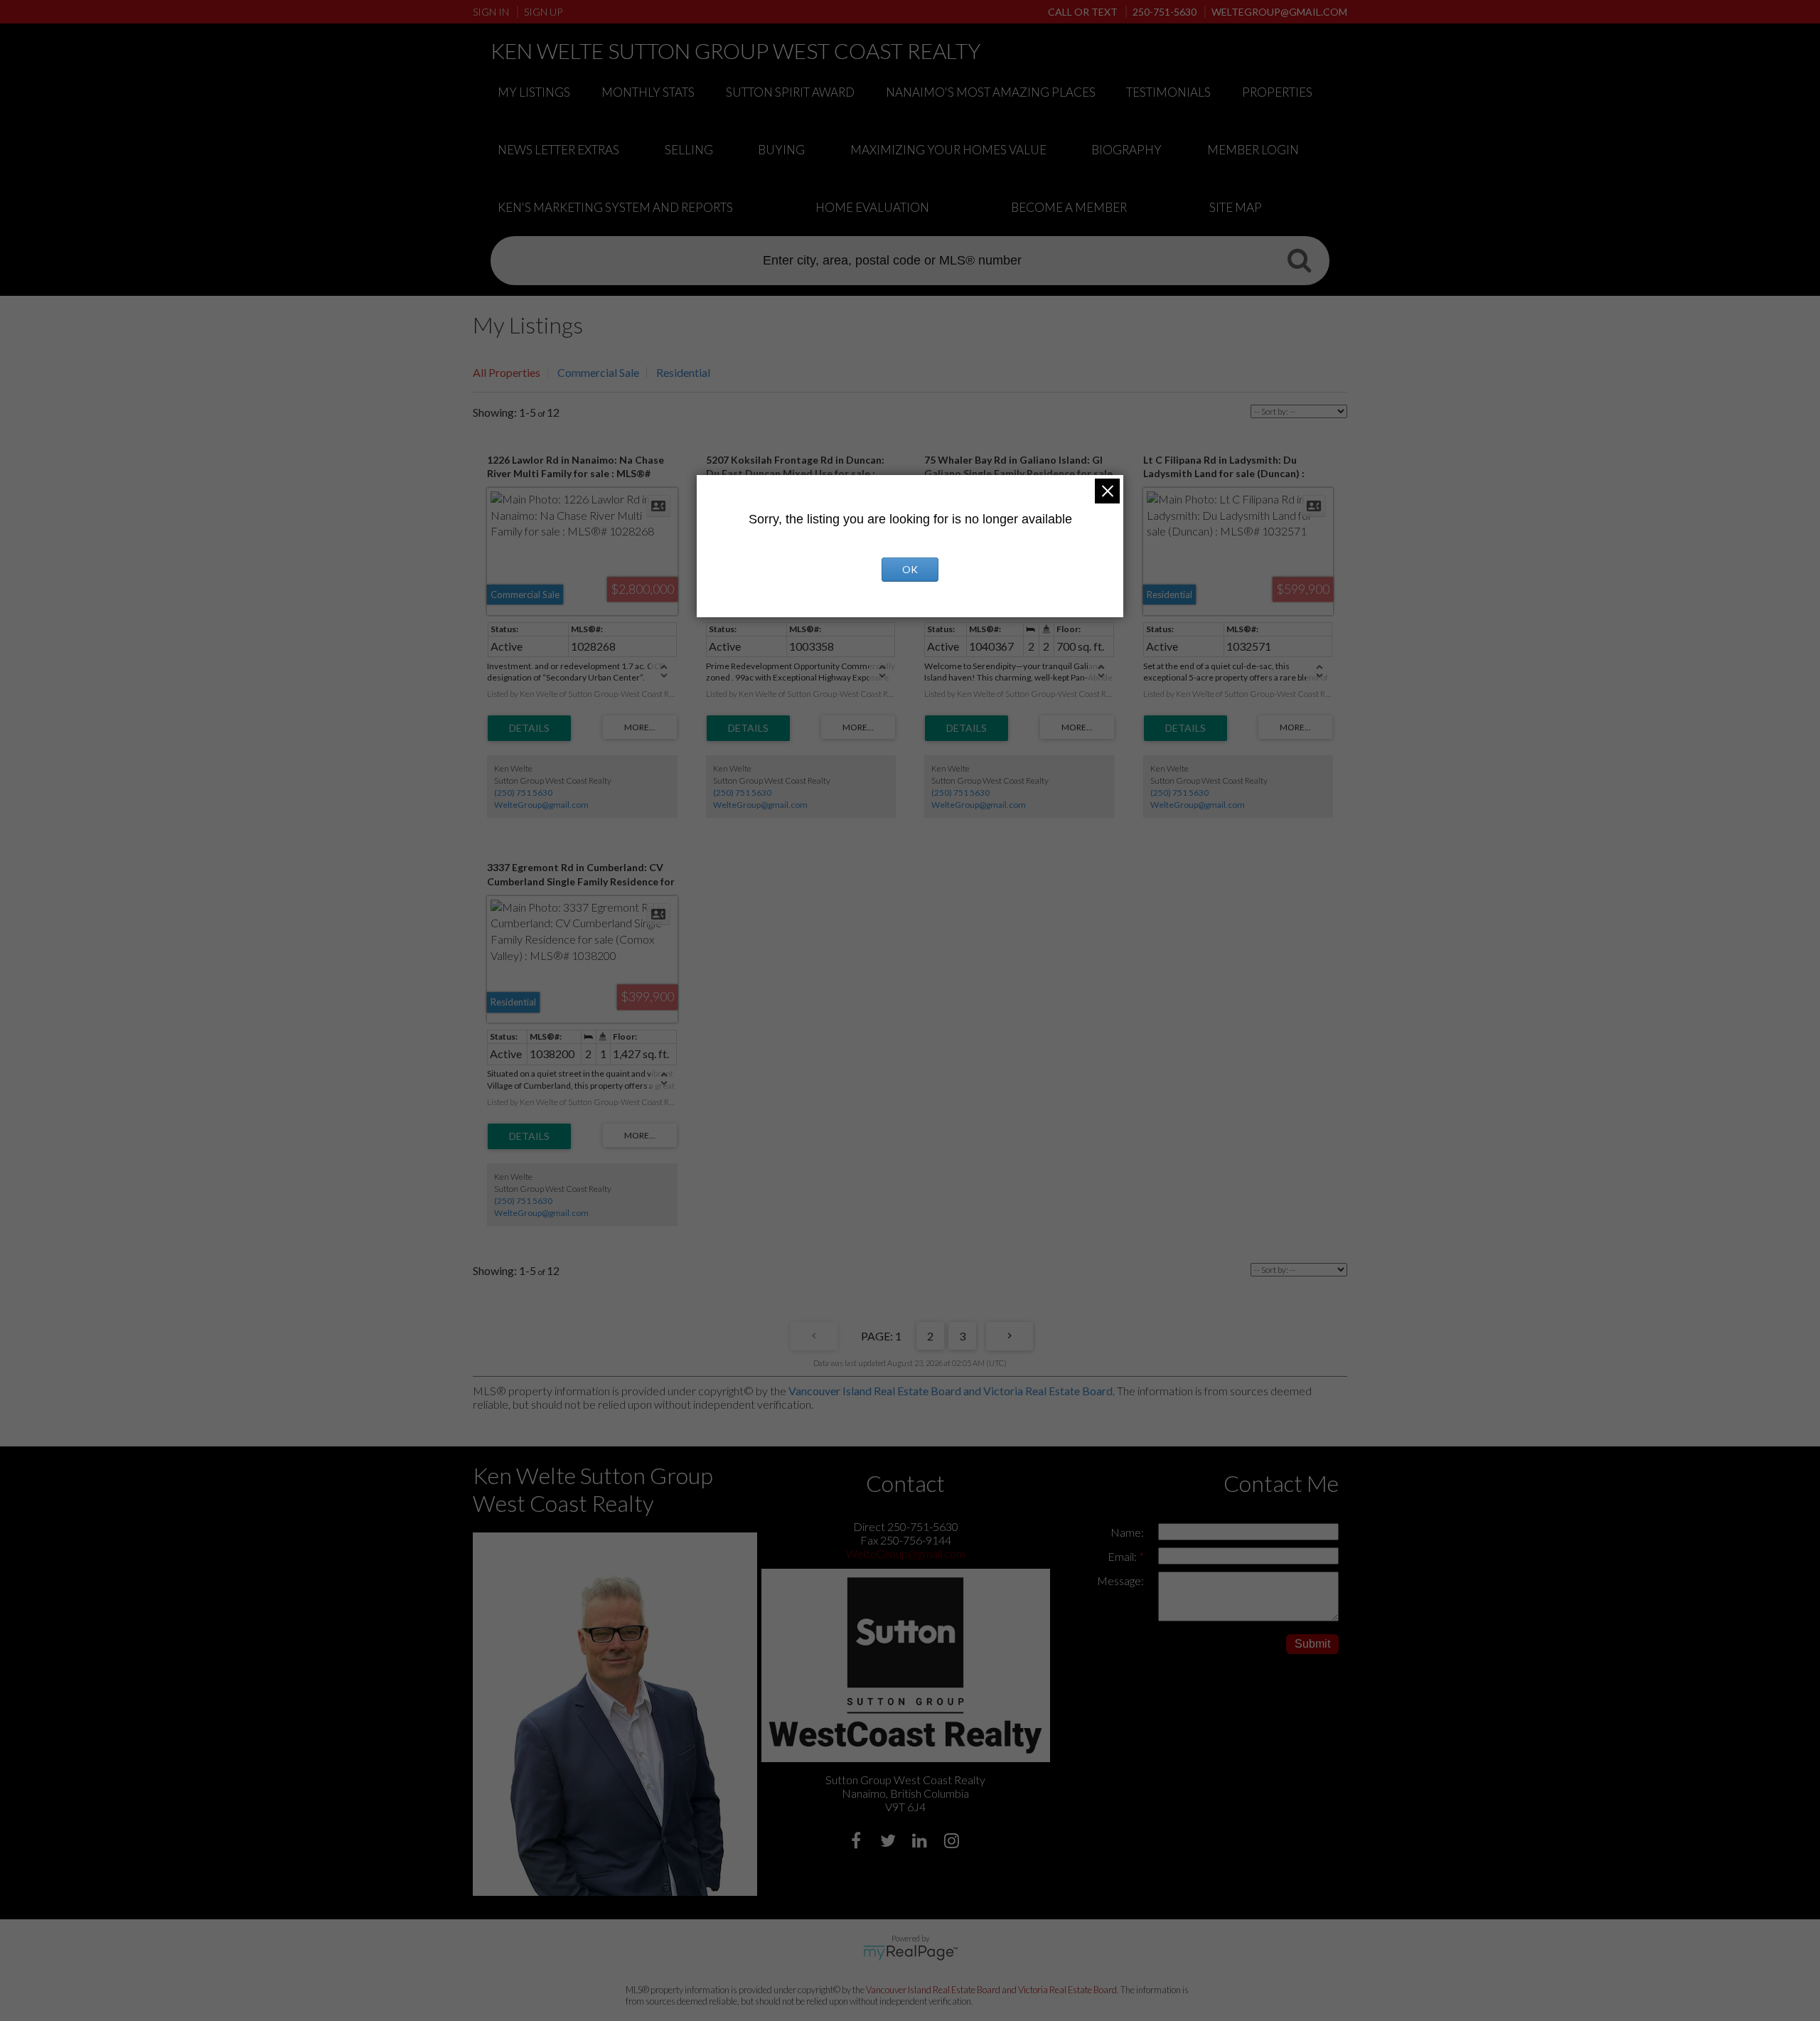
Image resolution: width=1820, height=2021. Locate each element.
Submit (1312, 1644)
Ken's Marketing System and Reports (615, 207)
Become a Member (1069, 207)
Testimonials (1168, 92)
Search (1299, 260)
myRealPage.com (910, 1953)
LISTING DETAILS (529, 728)
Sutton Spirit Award (790, 92)
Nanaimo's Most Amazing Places (991, 92)
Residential (683, 372)
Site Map (1236, 207)
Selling (689, 150)
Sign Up (543, 12)
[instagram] (954, 1842)
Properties (1277, 92)
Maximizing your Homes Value (948, 150)
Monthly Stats (648, 92)
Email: (1123, 1556)
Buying (781, 150)
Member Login (1253, 150)
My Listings (534, 92)
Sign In (491, 12)
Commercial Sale (598, 372)
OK (910, 569)
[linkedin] (922, 1842)
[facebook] (858, 1842)
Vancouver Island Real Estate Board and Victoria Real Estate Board (951, 1391)
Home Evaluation (872, 207)
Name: (1127, 1532)
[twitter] (890, 1842)
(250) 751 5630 (523, 793)
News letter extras (558, 150)
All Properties (507, 372)
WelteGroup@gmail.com (541, 805)
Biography (1126, 150)
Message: (1120, 1580)
